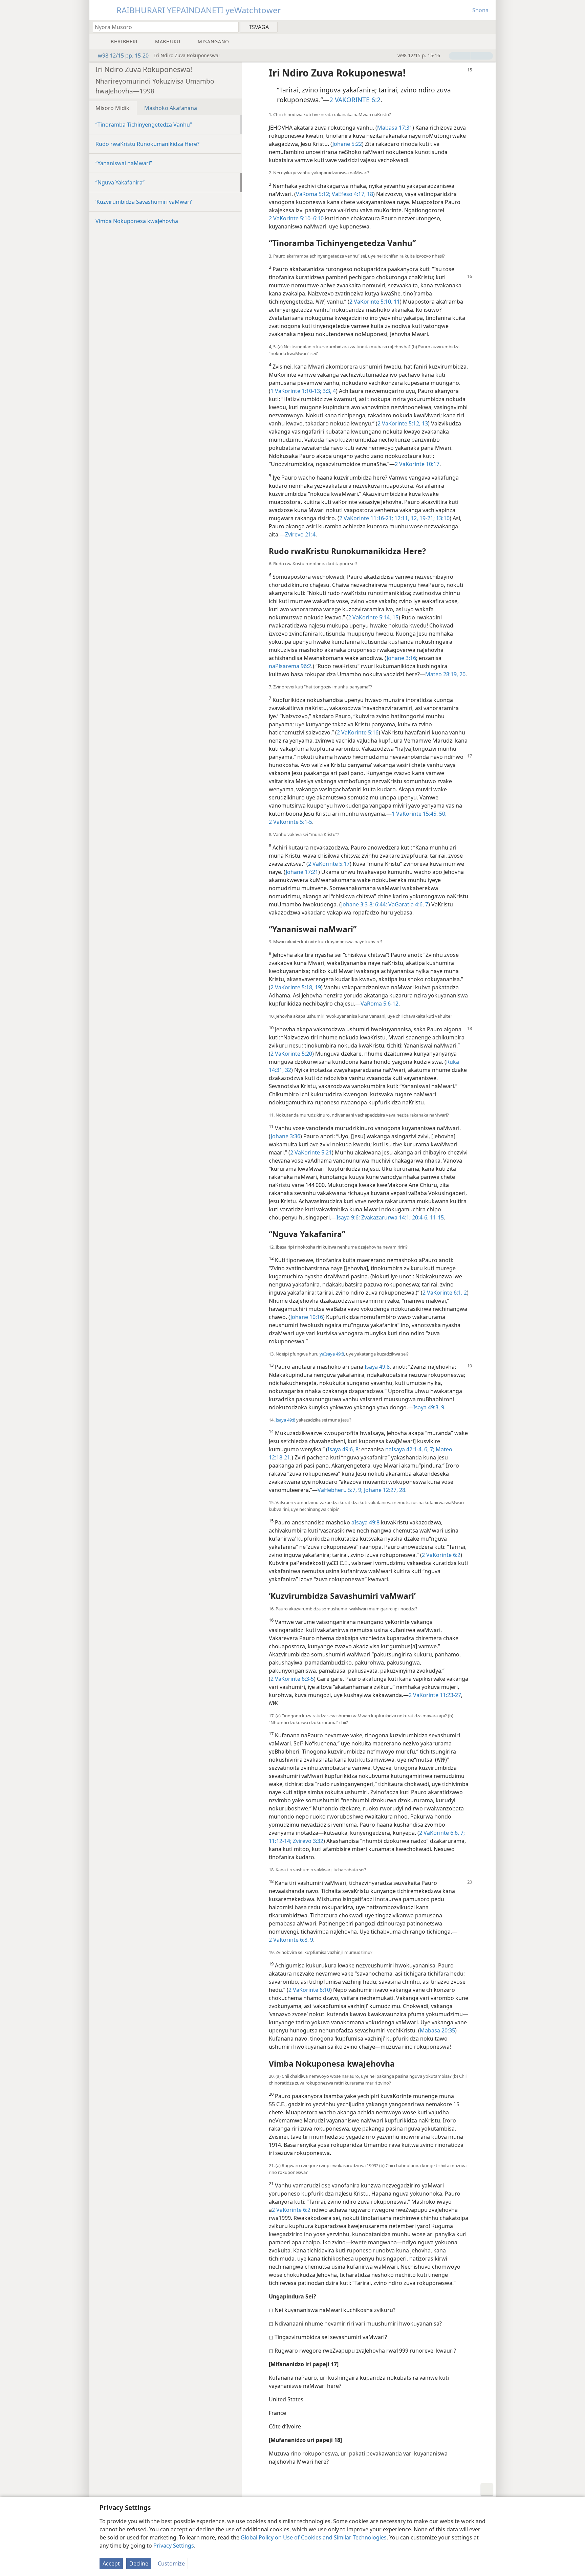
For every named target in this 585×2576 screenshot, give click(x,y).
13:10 (442, 518)
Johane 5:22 (347, 144)
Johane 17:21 (302, 872)
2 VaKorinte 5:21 (311, 1152)
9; (360, 1490)
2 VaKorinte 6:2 (441, 1555)
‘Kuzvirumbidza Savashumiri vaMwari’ (144, 202)
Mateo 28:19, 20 (445, 674)
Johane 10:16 (307, 1317)
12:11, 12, (406, 518)
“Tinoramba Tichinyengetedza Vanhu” (144, 125)
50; (442, 814)
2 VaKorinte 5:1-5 (290, 822)
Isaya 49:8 (377, 1367)
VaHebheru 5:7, (337, 1490)
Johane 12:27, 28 (384, 1490)
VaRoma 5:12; (313, 194)
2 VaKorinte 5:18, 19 (296, 987)
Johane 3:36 (286, 1136)
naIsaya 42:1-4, (404, 1449)
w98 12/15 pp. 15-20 (123, 56)
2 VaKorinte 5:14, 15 (373, 617)
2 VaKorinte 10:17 (417, 464)
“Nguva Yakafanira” (120, 182)
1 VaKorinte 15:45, (415, 814)
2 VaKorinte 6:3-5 (292, 1679)
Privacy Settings (174, 2546)
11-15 (436, 1217)
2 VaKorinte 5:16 (358, 732)
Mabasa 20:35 (437, 2030)
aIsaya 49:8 (365, 1522)
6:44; (380, 904)
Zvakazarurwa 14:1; (385, 1217)
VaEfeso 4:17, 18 (352, 194)
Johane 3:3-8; (357, 904)
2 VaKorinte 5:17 (329, 864)
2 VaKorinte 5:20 (291, 1054)
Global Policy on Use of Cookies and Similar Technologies (314, 2537)
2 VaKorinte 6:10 (309, 1990)
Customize (171, 2563)
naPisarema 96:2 (290, 666)
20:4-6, (420, 1217)
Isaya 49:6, (341, 1449)
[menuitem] (488, 27)
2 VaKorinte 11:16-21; (366, 518)
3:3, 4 (329, 391)
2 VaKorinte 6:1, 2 (445, 1293)
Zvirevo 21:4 (300, 534)
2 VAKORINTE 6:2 (355, 100)
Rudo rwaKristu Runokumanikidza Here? (147, 144)
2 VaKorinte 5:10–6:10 (296, 218)
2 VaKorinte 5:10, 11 (375, 302)
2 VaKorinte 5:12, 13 (403, 423)
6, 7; (429, 1449)
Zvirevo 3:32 (307, 1841)
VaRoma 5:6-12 (380, 1004)
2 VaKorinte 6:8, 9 (291, 1940)
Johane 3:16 (401, 658)
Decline (139, 2563)
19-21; (426, 518)
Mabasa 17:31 (395, 128)
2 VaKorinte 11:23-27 (435, 1695)
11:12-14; (280, 1841)
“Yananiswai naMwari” (124, 163)
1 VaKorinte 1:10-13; (296, 391)
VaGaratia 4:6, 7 (408, 904)
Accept (111, 2563)
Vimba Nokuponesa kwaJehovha (137, 221)
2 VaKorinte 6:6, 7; (442, 1833)
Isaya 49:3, (427, 1407)
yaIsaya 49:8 (332, 1354)
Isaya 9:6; (348, 1217)
